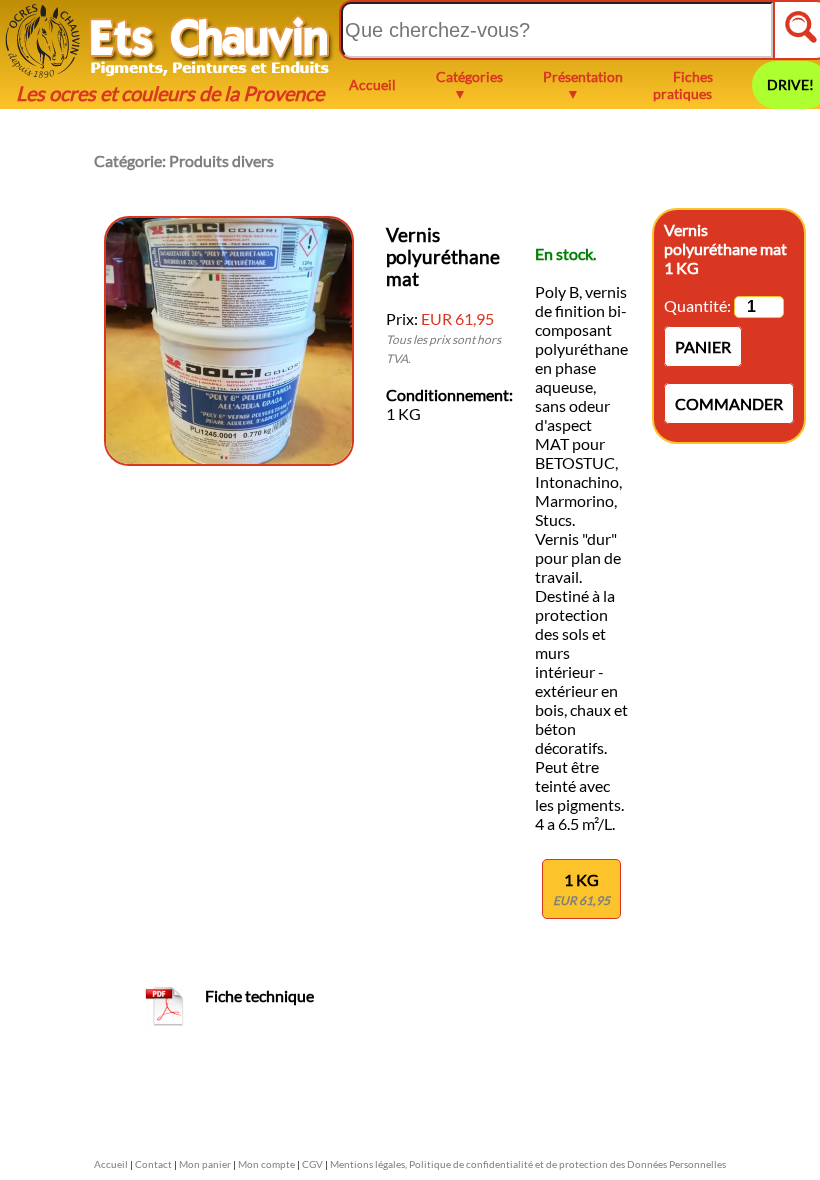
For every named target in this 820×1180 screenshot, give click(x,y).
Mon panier (205, 1164)
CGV (312, 1164)
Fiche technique (259, 995)
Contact (153, 1164)
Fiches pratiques (683, 85)
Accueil (372, 84)
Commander (729, 403)
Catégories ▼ (469, 85)
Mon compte (266, 1164)
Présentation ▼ (583, 85)
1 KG (581, 889)
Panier (703, 346)
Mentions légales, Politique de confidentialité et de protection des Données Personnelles (528, 1164)
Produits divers (221, 160)
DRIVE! (790, 84)
